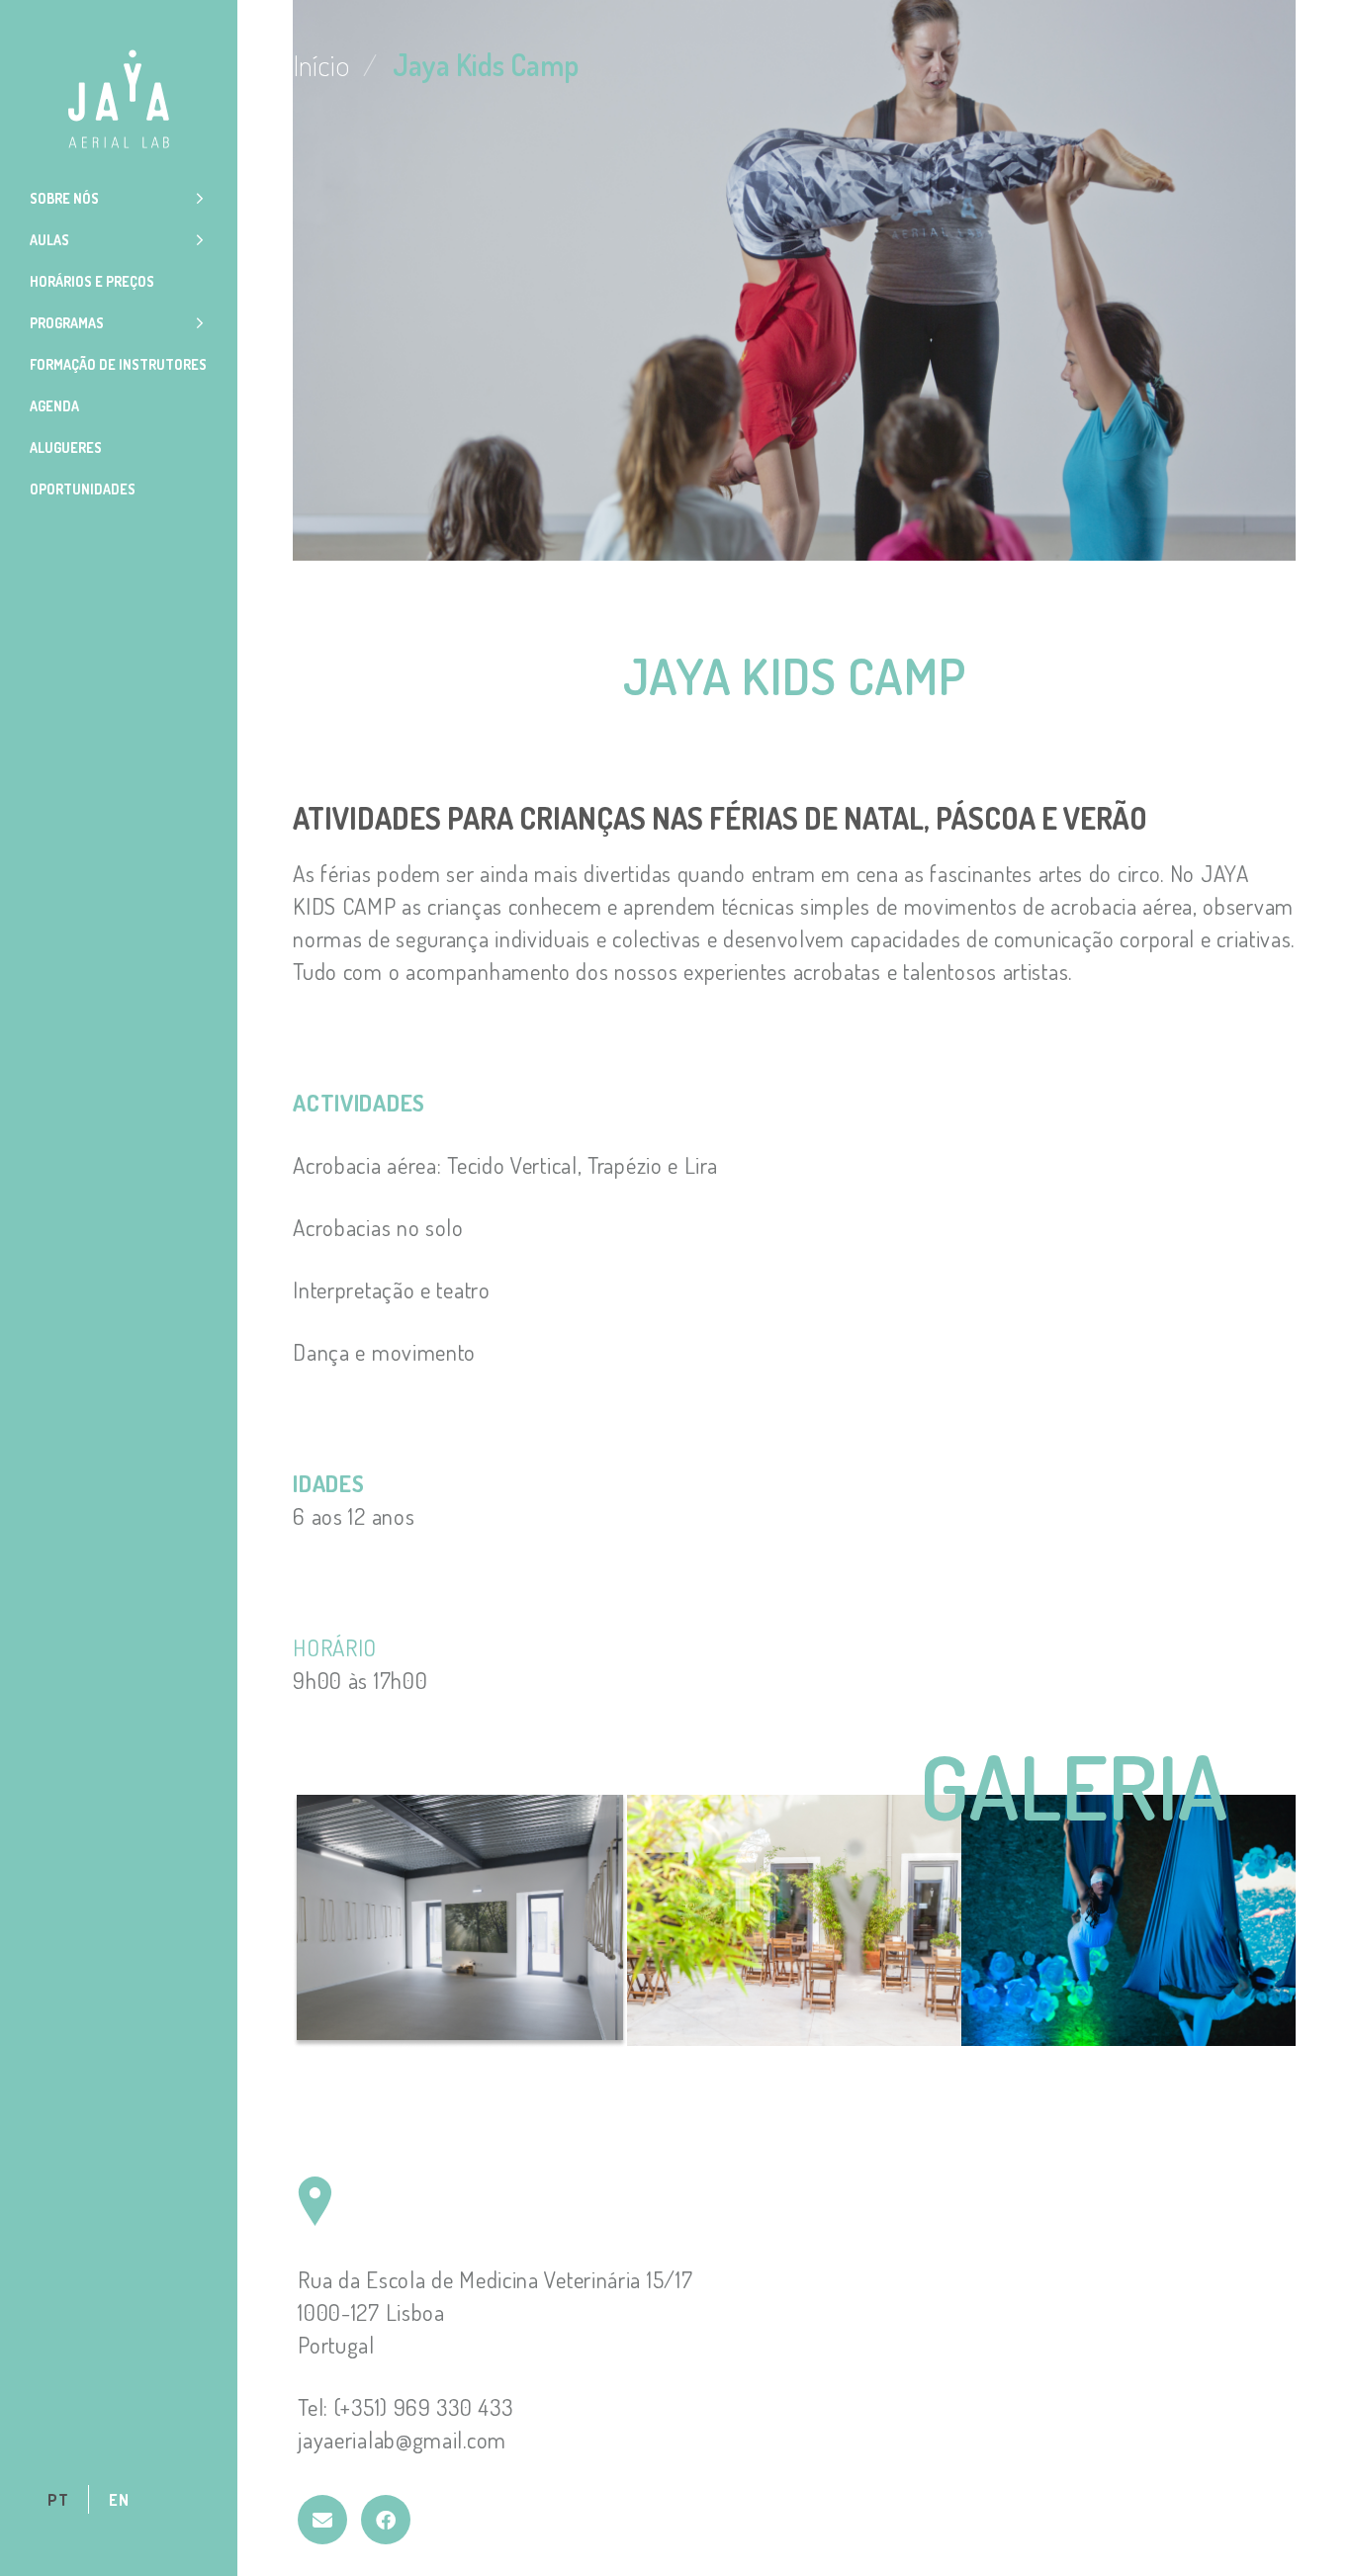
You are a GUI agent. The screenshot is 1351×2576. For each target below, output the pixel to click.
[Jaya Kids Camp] (322, 2520)
